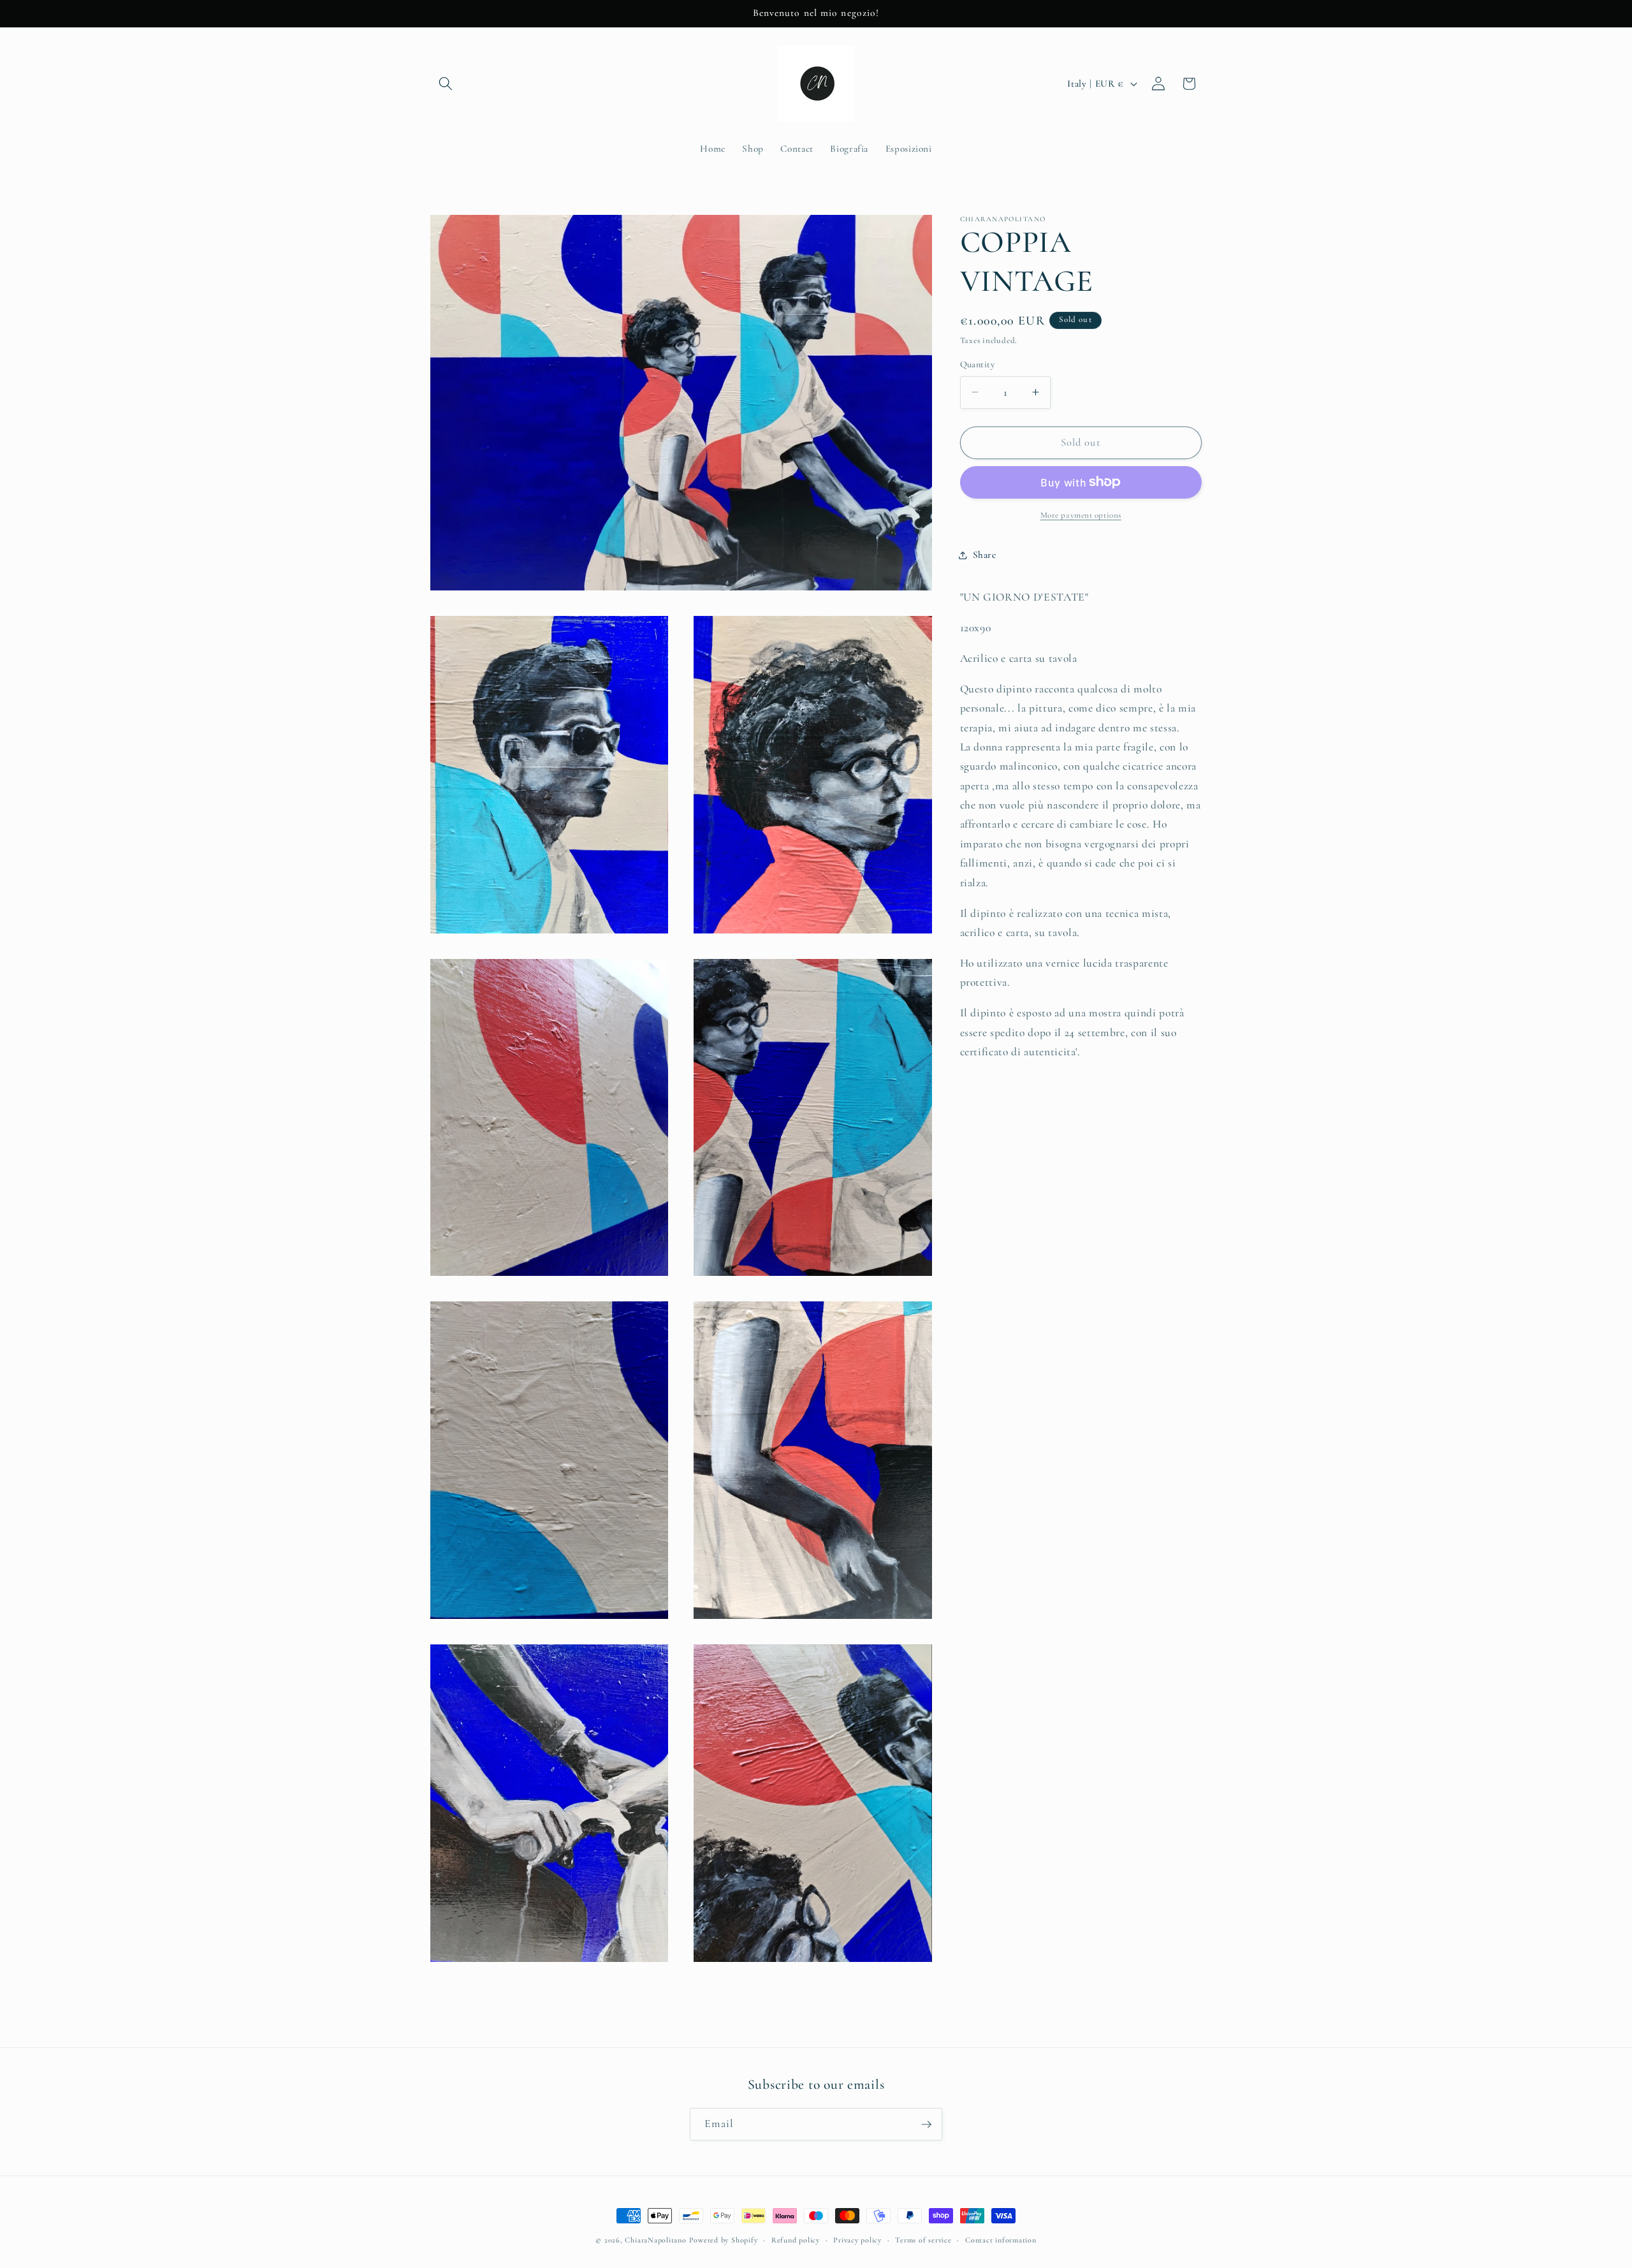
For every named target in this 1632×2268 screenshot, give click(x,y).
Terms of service (923, 2240)
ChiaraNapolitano (655, 2240)
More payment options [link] (1081, 515)
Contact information (1001, 2240)
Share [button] (985, 555)
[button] (446, 84)
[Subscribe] (926, 2125)
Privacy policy (857, 2240)
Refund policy (796, 2240)
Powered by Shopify (724, 2240)
